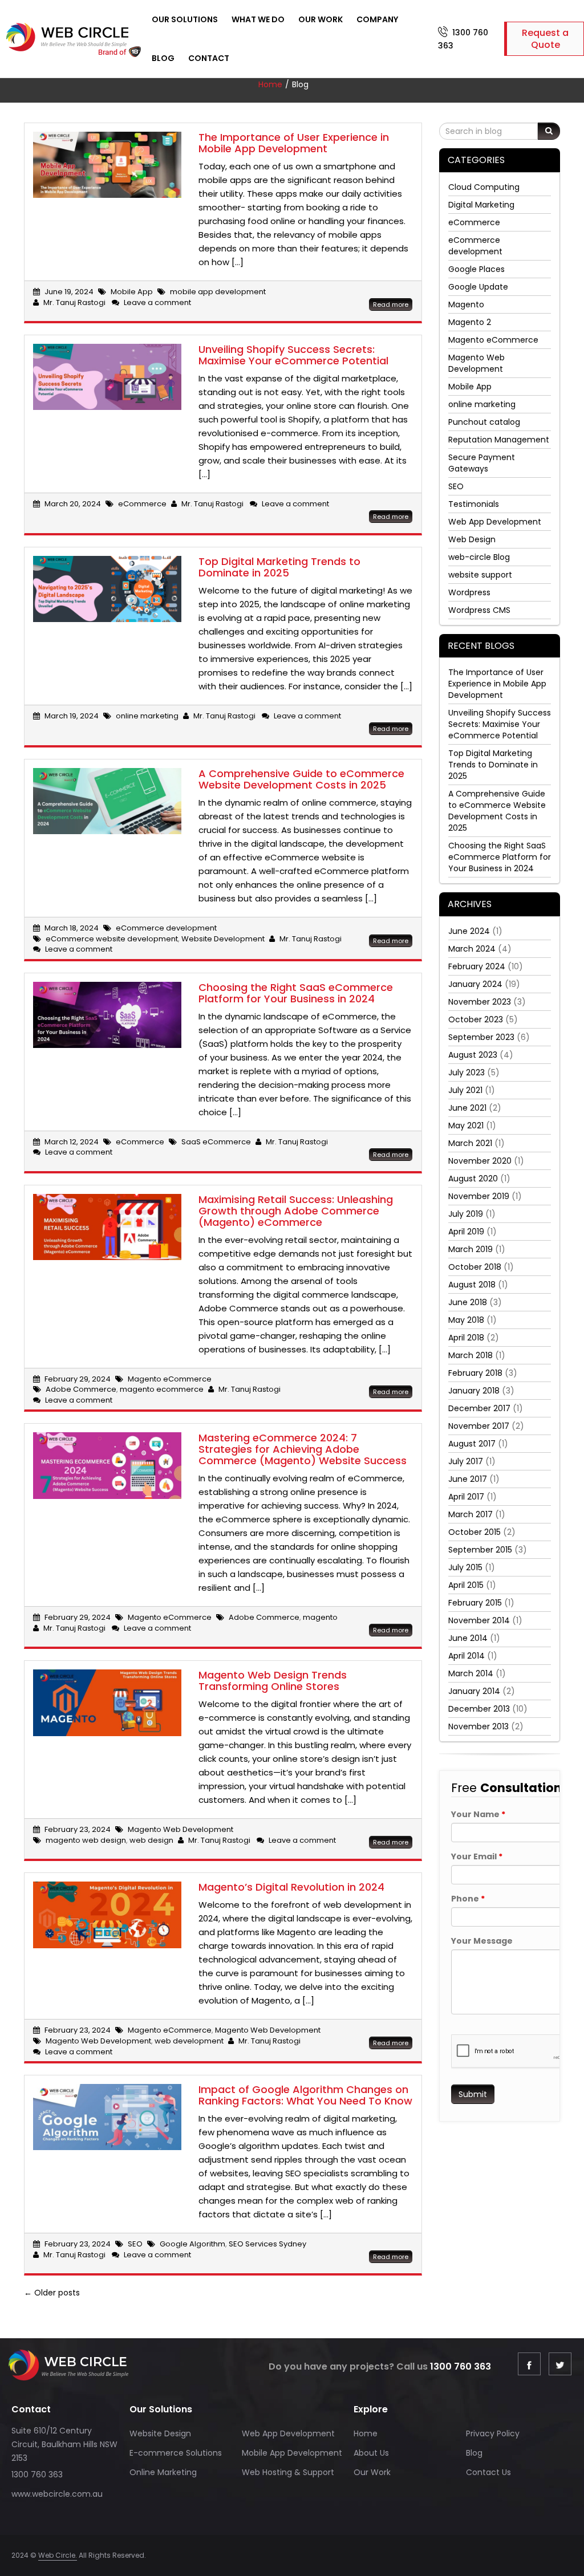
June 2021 (467, 1108)
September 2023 (481, 1037)
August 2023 (473, 1055)
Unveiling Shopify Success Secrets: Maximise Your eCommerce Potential (293, 355)
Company (377, 19)
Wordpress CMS (479, 610)
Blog (163, 58)
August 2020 (473, 1179)
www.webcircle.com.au (57, 2494)
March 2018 (471, 1355)
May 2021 (466, 1126)
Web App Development (495, 522)
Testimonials (474, 504)
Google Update (478, 287)
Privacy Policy (493, 2433)
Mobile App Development (292, 2453)
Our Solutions (185, 19)
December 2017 (479, 1408)
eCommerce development (166, 928)
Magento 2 (470, 322)
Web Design (472, 539)
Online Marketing (163, 2472)
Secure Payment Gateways (482, 463)
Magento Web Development (181, 1829)
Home (270, 84)
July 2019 (466, 1214)
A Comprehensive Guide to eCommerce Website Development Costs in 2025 (301, 779)
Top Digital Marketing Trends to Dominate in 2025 (279, 567)
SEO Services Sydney (267, 2244)
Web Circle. (58, 2555)
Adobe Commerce (81, 1389)
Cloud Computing (484, 187)
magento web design (86, 1840)
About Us (371, 2453)
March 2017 (471, 1514)
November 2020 (480, 1161)
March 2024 (472, 949)
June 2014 (468, 1638)
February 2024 (477, 966)
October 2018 (475, 1267)
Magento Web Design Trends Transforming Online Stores (273, 1681)
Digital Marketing (481, 205)
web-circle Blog (479, 557)
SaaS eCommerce (216, 1142)
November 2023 (480, 1002)
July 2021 (465, 1090)
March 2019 (471, 1249)
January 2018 (474, 1391)
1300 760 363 (461, 2366)
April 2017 (466, 1497)
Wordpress (469, 592)
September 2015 (480, 1550)
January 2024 (475, 984)
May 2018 (466, 1320)
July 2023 (467, 1072)
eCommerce (142, 504)
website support (480, 575)
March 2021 (470, 1143)
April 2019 (466, 1232)
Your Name (478, 1814)
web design (151, 1840)
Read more (391, 304)
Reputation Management (499, 440)
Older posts (52, 2293)
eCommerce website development (112, 939)
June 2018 (468, 1302)
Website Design (160, 2433)
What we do (258, 19)
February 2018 (475, 1373)
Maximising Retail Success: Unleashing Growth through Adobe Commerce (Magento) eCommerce (296, 1211)
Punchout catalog (484, 422)
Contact (209, 58)
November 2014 (479, 1620)
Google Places (476, 269)
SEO (135, 2244)
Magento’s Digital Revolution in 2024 (291, 1887)
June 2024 (469, 931)
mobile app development (218, 292)
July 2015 (465, 1567)
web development (189, 2041)
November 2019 (479, 1196)
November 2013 (478, 1726)
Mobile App (132, 292)
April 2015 (466, 1585)
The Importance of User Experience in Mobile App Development (294, 143)
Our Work (321, 19)
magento (320, 1617)
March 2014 (471, 1673)
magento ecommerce (162, 1389)
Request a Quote (545, 39)
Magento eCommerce (170, 1379)
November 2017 (479, 1426)
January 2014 (474, 1691)
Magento (466, 304)
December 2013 (479, 1709)
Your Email (477, 1856)
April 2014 (467, 1656)
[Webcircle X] (560, 2364)
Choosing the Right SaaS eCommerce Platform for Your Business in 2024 (296, 993)
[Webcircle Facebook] (529, 2364)
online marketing (147, 716)
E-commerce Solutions (176, 2453)
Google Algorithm (192, 2244)
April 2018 (466, 1338)
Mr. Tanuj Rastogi (74, 302)
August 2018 (472, 1285)
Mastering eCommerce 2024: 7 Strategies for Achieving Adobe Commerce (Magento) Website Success (303, 1449)
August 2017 (472, 1444)
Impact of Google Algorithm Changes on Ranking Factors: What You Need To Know (305, 2095)
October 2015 (474, 1532)
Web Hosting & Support (288, 2472)
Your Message (482, 1941)
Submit (473, 2094)
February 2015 (475, 1603)
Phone (468, 1899)
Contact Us (488, 2472)
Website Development (223, 939)
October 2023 (476, 1019)
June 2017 (468, 1479)
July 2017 (466, 1461)
